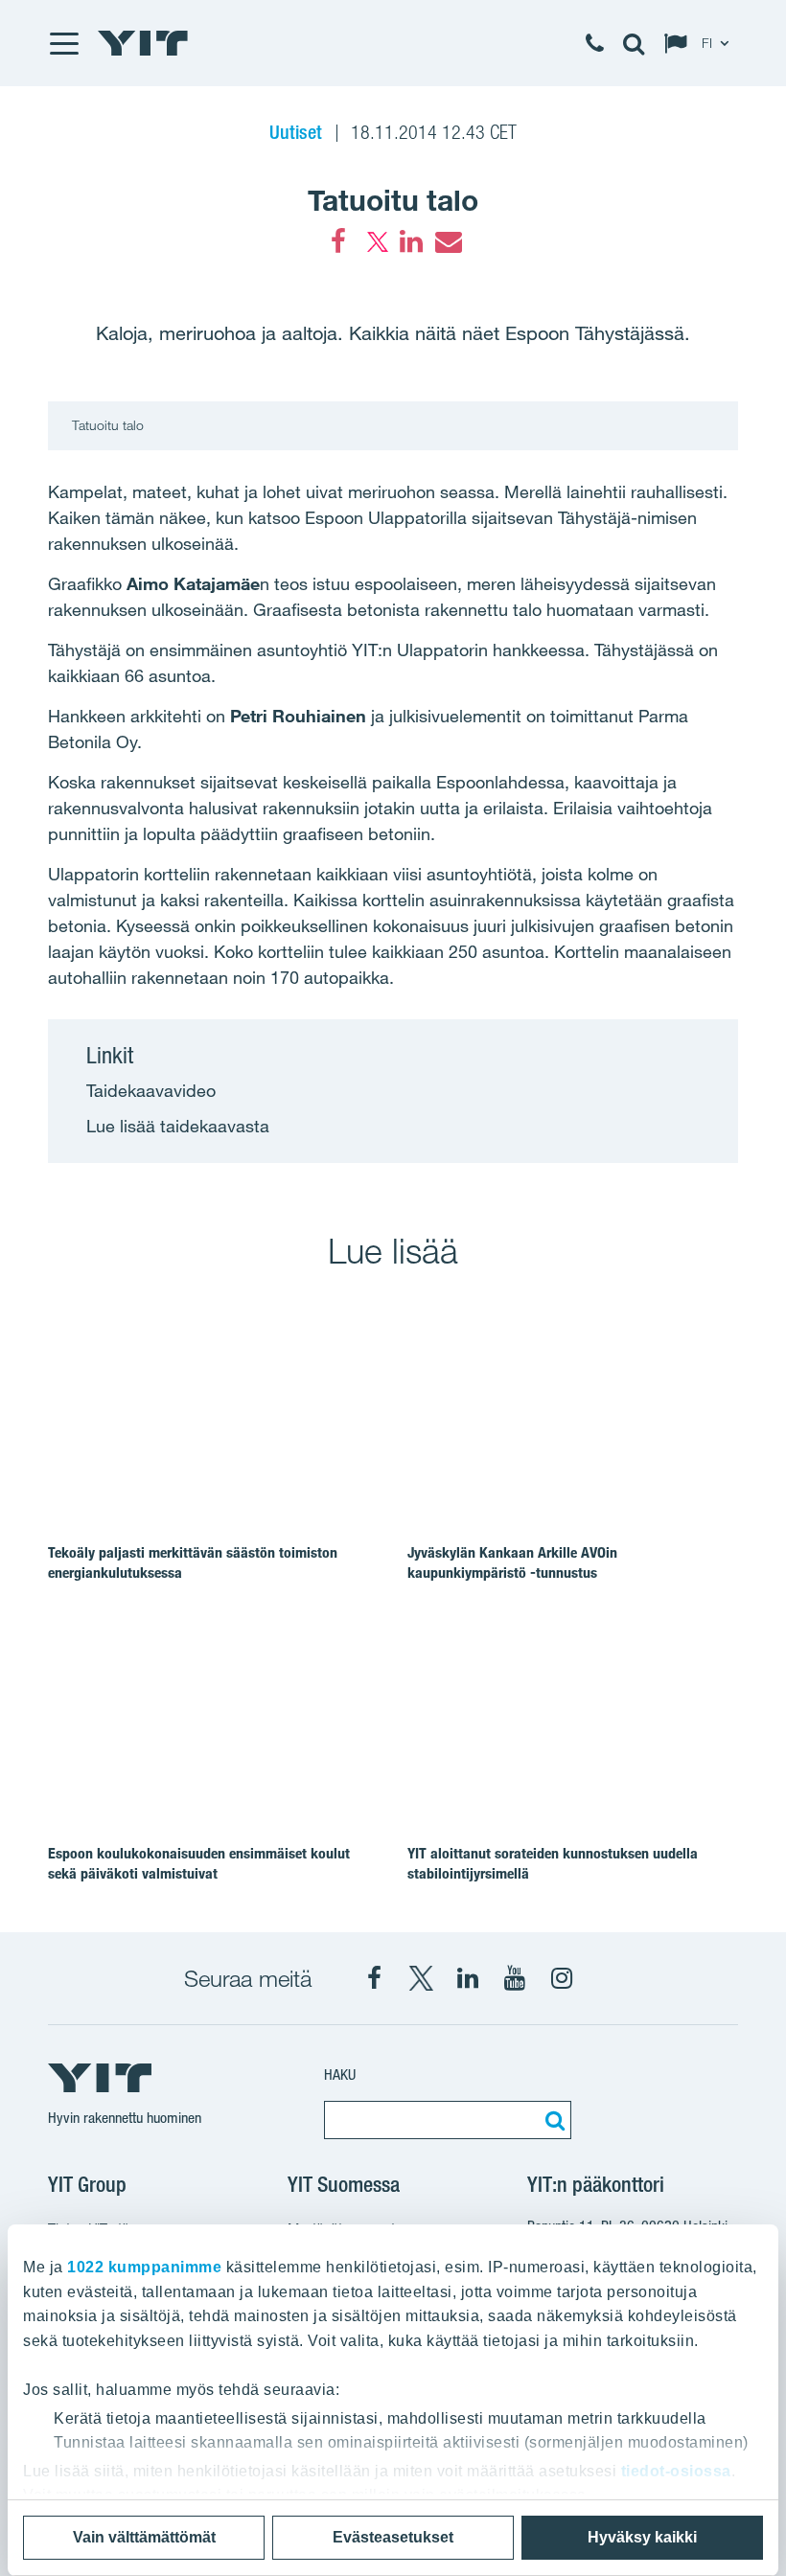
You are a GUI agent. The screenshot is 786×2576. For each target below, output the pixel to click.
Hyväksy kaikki (642, 2537)
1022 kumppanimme (144, 2267)
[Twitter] (375, 241)
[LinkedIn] (411, 241)
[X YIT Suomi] (421, 1978)
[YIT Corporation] (468, 1978)
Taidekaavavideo (151, 1090)
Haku (340, 2074)
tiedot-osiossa (676, 2471)
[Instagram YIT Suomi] (562, 1978)
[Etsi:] (552, 2120)
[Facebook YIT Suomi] (374, 1978)
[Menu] (63, 43)
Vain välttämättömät (144, 2537)
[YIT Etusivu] (143, 43)
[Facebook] (338, 241)
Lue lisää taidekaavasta (178, 1126)
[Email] (448, 241)
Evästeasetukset (393, 2537)
